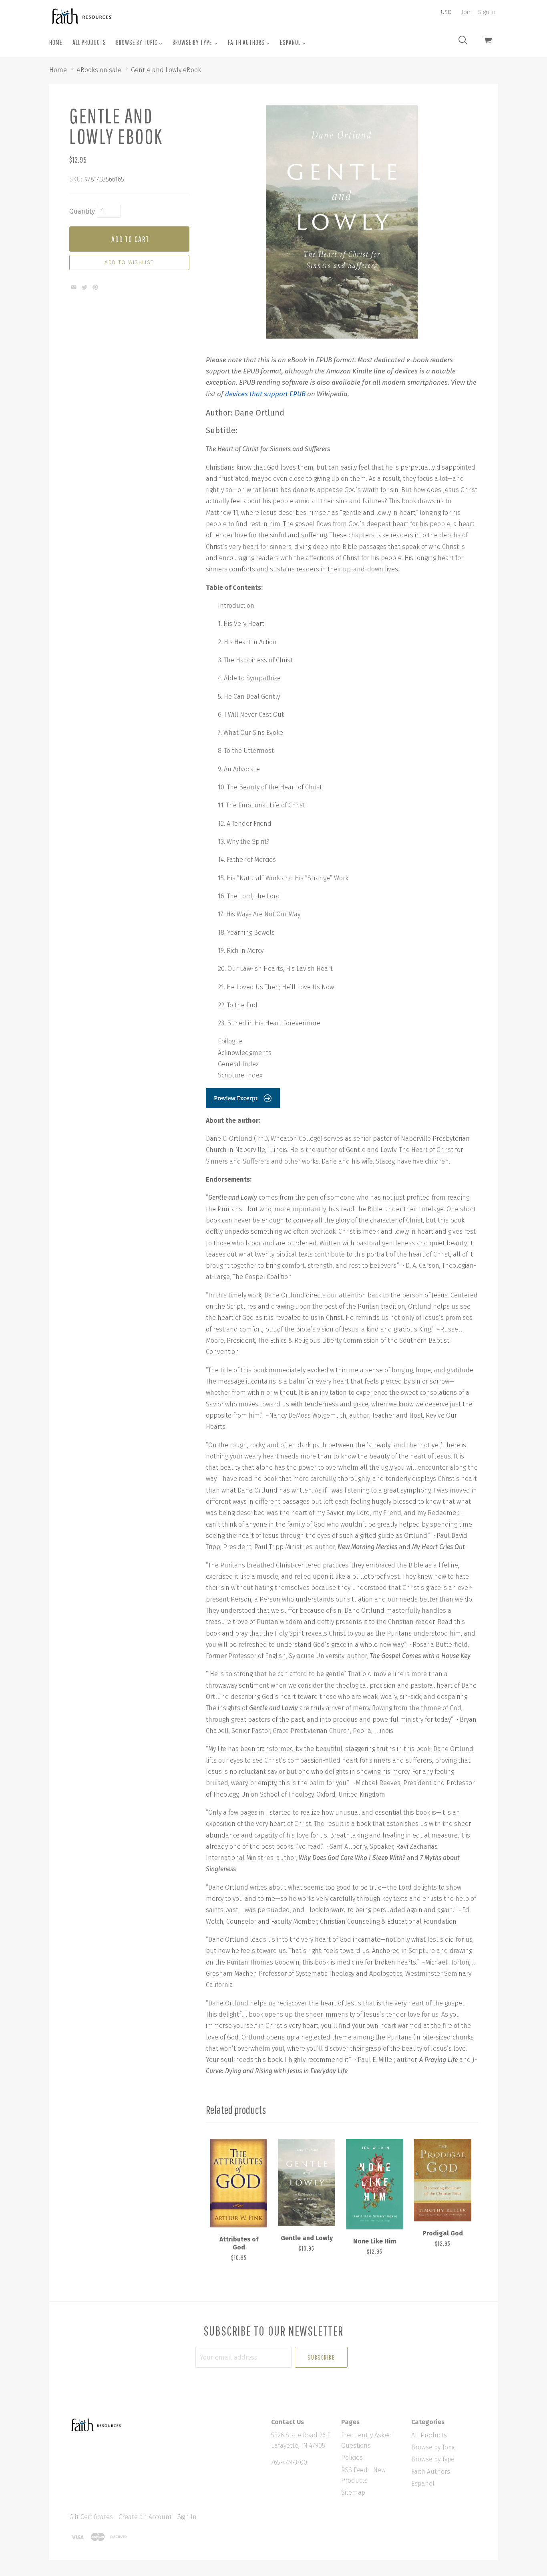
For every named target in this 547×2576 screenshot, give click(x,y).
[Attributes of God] (239, 2183)
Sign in (487, 12)
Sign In (187, 2517)
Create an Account (145, 2517)
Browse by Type (193, 42)
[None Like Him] (374, 2184)
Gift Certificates (91, 2517)
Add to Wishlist (129, 262)
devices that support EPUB (265, 394)
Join (467, 12)
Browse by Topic (137, 42)
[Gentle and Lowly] (307, 2183)
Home (56, 42)
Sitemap (353, 2492)
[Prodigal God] (442, 2180)
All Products (89, 42)
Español (291, 42)
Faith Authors (247, 42)
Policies (352, 2458)
